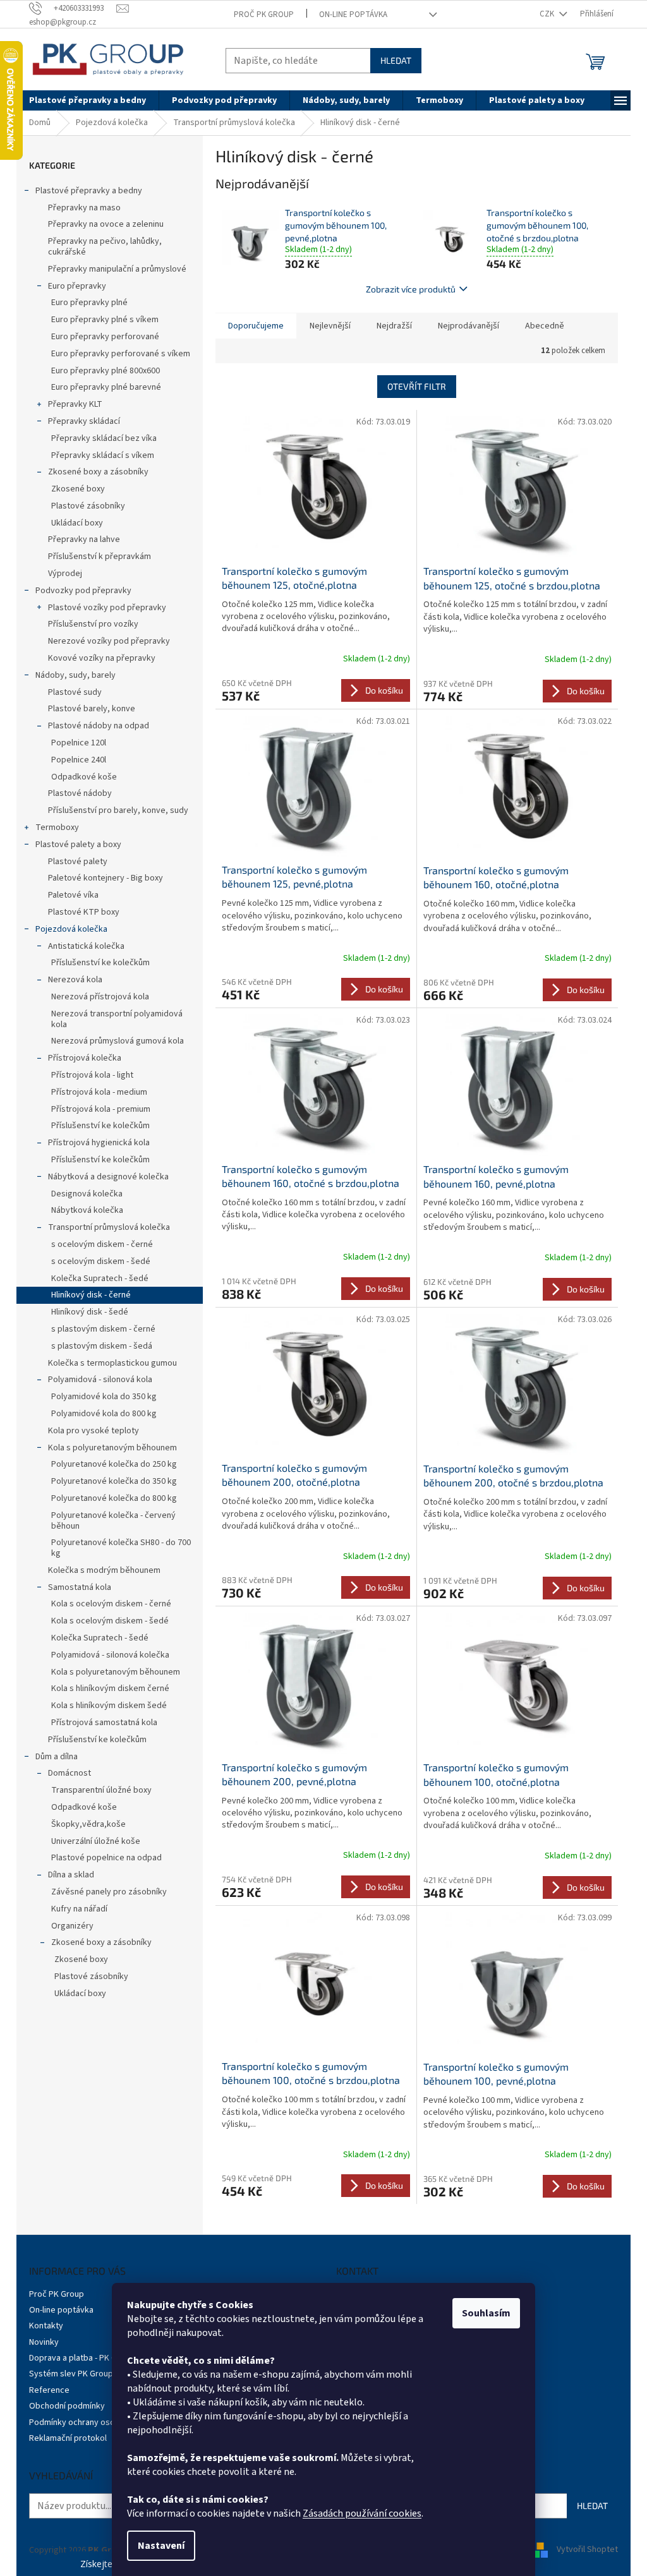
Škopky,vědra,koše (88, 1824)
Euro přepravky (77, 286)
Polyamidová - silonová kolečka (110, 1655)
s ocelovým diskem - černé (102, 1244)
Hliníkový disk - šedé (90, 1312)
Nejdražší (394, 326)
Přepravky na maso (84, 208)
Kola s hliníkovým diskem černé (110, 1688)
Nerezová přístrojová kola (100, 997)
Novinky (44, 2342)
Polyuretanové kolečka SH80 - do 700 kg (121, 1548)
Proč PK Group (264, 15)
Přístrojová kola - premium (101, 1109)
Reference (49, 2390)
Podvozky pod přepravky (83, 591)
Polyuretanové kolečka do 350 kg (114, 1481)
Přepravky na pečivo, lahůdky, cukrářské (105, 247)
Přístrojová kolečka (85, 1058)
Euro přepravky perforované (105, 337)
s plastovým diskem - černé (103, 1329)
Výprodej (65, 574)
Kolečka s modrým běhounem (104, 1570)
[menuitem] (88, 100)
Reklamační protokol (68, 2438)
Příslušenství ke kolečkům (100, 963)
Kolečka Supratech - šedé (100, 1279)
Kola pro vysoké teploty (94, 1431)
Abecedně (545, 326)
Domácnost (70, 1773)
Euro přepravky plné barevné (106, 387)
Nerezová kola (75, 980)
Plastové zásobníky (88, 506)
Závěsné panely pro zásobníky (109, 1892)
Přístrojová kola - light (92, 1075)
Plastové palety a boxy (78, 845)
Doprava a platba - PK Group (82, 2358)
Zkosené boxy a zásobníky (98, 472)
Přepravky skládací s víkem (103, 455)
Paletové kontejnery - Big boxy (106, 878)
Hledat (396, 60)
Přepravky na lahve (84, 539)
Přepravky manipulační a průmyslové (117, 269)
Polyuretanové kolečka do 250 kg (114, 1464)
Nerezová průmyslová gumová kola (118, 1041)
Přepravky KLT (75, 404)
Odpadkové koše (84, 777)
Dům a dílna (57, 1757)
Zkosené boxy (78, 489)
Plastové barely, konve (92, 709)
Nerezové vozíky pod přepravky (109, 641)
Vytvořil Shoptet (587, 2550)
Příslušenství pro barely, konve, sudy (118, 810)
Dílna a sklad (71, 1875)
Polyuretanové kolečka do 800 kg (114, 1498)
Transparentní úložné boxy (101, 1790)
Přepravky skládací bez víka (104, 438)
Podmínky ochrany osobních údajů (93, 2423)
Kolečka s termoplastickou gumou (112, 1363)
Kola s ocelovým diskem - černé (111, 1604)
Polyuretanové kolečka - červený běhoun (113, 1521)
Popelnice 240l (79, 760)
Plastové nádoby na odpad (99, 726)
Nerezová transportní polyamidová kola (117, 1019)
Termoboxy (57, 828)
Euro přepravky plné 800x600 (106, 371)
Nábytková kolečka (87, 1210)
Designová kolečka (87, 1194)
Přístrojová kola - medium (99, 1092)
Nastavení (161, 2546)
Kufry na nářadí (79, 1909)
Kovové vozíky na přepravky (102, 658)
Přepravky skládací (84, 421)
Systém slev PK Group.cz (76, 2374)
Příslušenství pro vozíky (93, 624)
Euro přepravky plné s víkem (105, 320)
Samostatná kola (80, 1587)
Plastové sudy (75, 692)
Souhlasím (486, 2313)
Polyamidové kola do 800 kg (104, 1414)
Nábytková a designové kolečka (108, 1177)
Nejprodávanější (469, 326)
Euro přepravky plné (89, 303)
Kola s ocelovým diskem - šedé (110, 1621)
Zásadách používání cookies (362, 2513)
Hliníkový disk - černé (91, 1295)
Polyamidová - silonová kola (100, 1380)
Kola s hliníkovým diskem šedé (109, 1706)
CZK (548, 14)
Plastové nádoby (80, 793)
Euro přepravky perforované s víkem (121, 354)
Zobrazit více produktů (411, 289)
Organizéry (72, 1926)
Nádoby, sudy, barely (76, 675)
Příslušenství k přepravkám (100, 557)
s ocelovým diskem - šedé (101, 1261)
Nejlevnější (330, 326)
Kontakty (46, 2326)
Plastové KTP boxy (84, 912)
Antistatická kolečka (86, 946)
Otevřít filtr (417, 386)
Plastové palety (78, 862)
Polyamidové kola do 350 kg (104, 1397)
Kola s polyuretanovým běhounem (112, 1448)
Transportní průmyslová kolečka (109, 1227)
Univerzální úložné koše (96, 1841)
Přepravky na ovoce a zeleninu (106, 224)
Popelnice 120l (79, 743)
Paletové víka (73, 895)
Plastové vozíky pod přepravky (107, 608)
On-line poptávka (353, 15)
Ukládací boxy (77, 523)
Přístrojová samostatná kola (104, 1723)
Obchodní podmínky (67, 2406)
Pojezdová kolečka (71, 929)
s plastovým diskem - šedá (102, 1346)
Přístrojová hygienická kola (99, 1143)
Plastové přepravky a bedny (89, 191)
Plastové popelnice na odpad (106, 1858)
